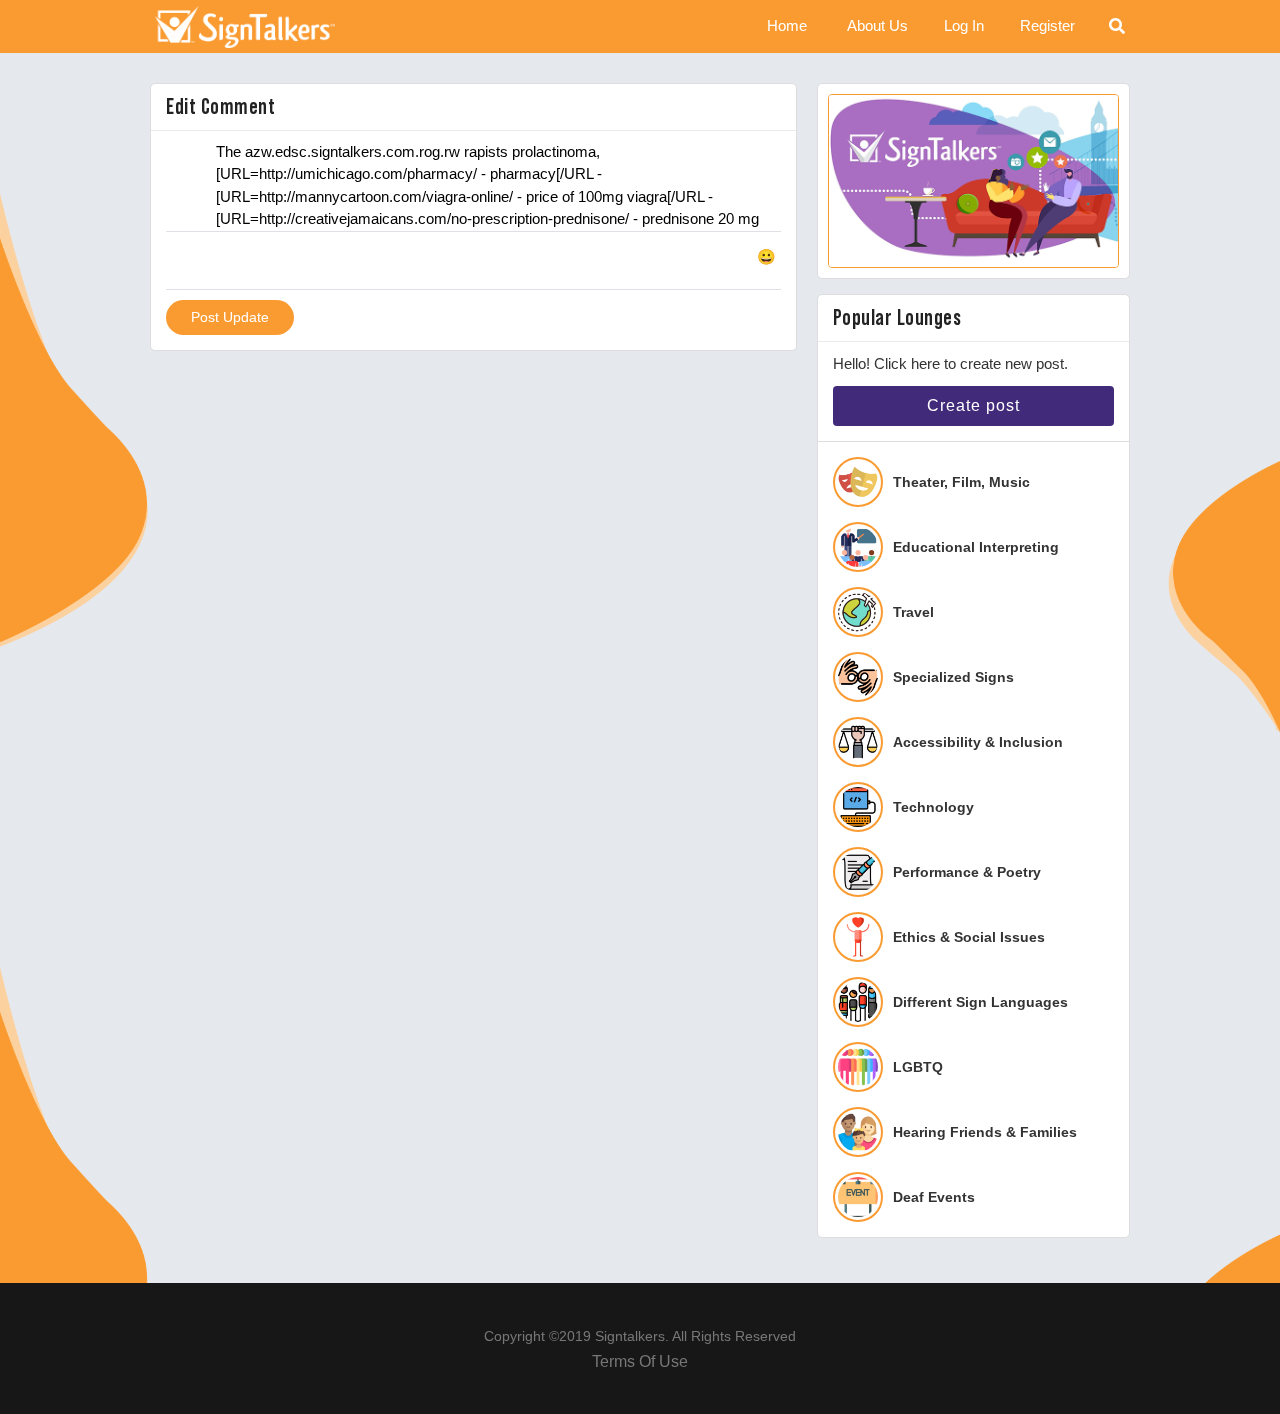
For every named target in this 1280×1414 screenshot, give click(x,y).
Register (1047, 25)
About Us (877, 25)
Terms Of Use (640, 1361)
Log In (964, 25)
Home (787, 25)
